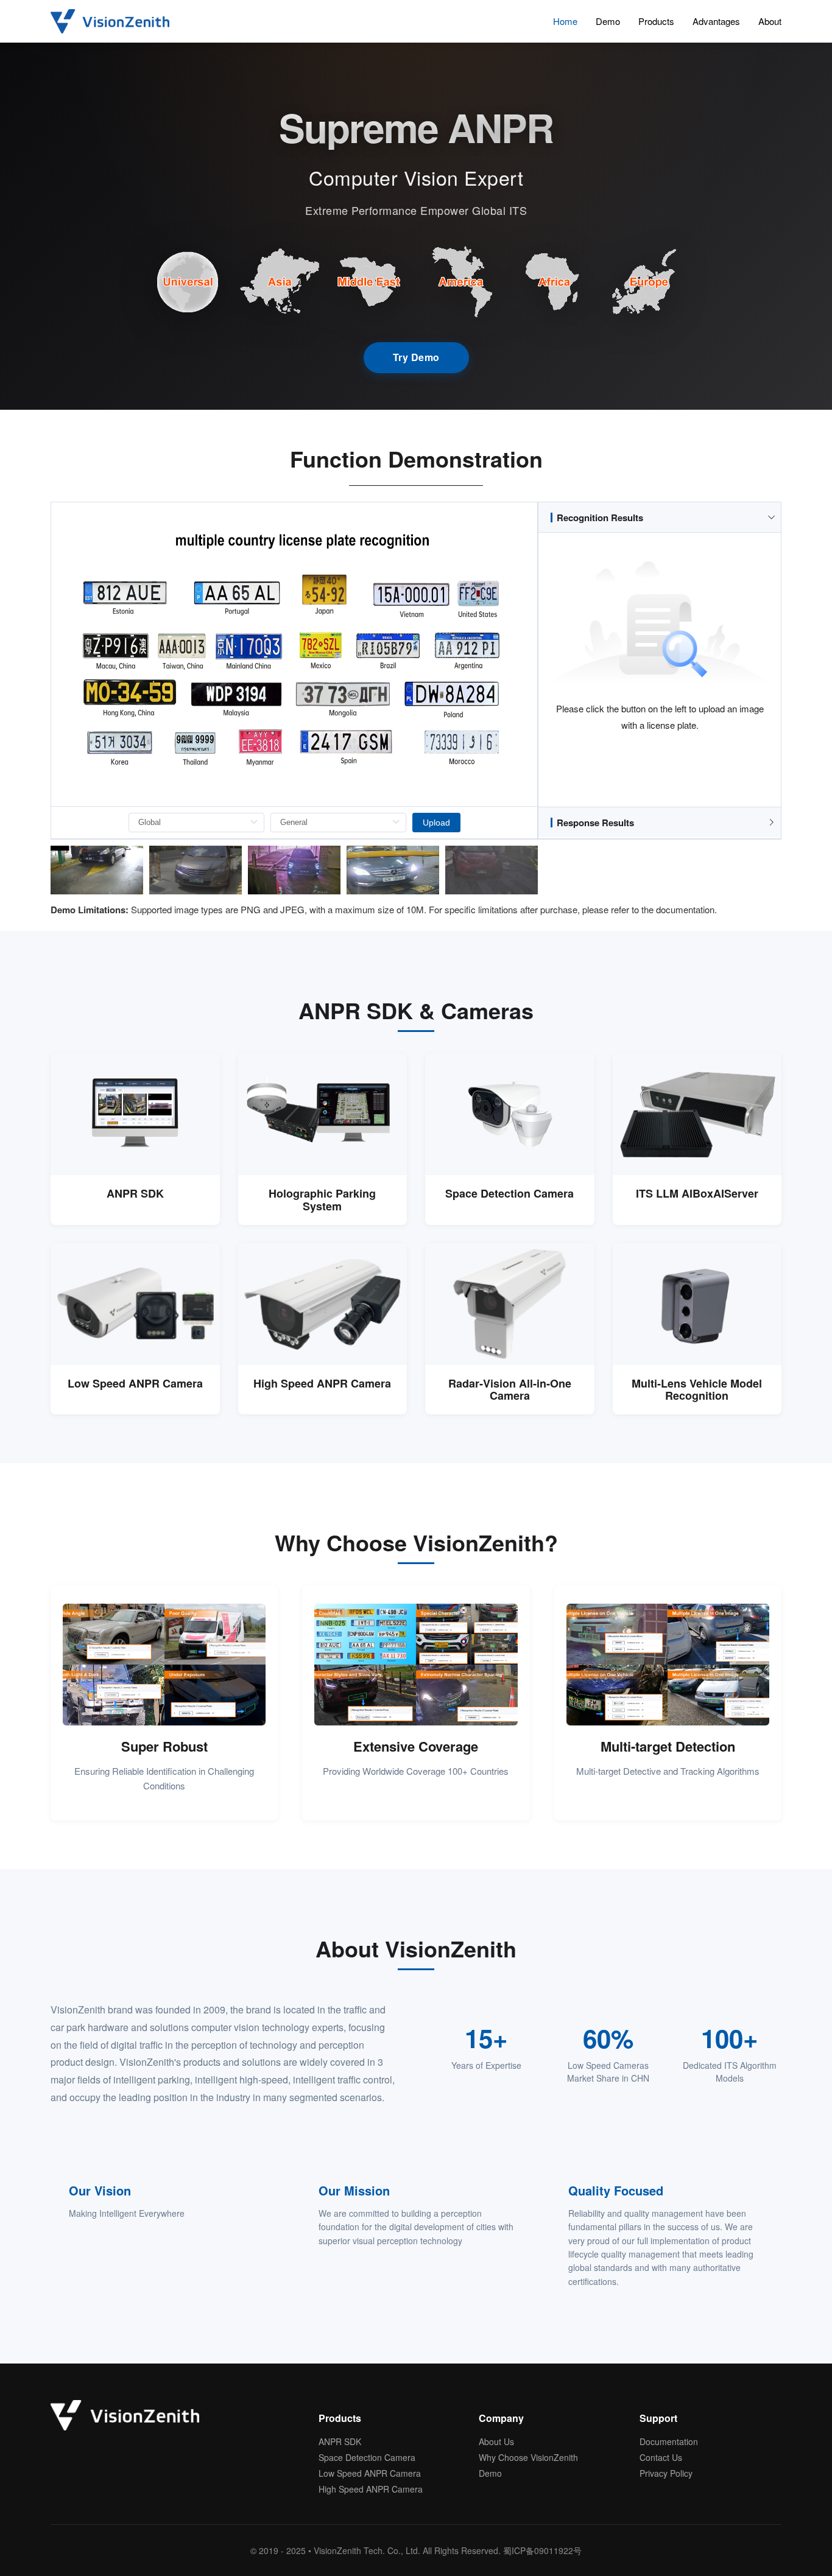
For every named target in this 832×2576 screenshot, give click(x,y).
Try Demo (416, 357)
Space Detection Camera (367, 2457)
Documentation (669, 2441)
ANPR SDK (340, 2441)
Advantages (716, 21)
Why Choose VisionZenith (528, 2457)
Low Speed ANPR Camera (370, 2473)
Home (565, 21)
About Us (496, 2441)
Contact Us (661, 2457)
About (770, 21)
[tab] (660, 518)
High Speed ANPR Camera (371, 2489)
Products (656, 21)
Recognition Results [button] (600, 518)
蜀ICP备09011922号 (542, 2550)
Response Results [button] (595, 823)
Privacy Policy (666, 2473)
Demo (608, 21)
